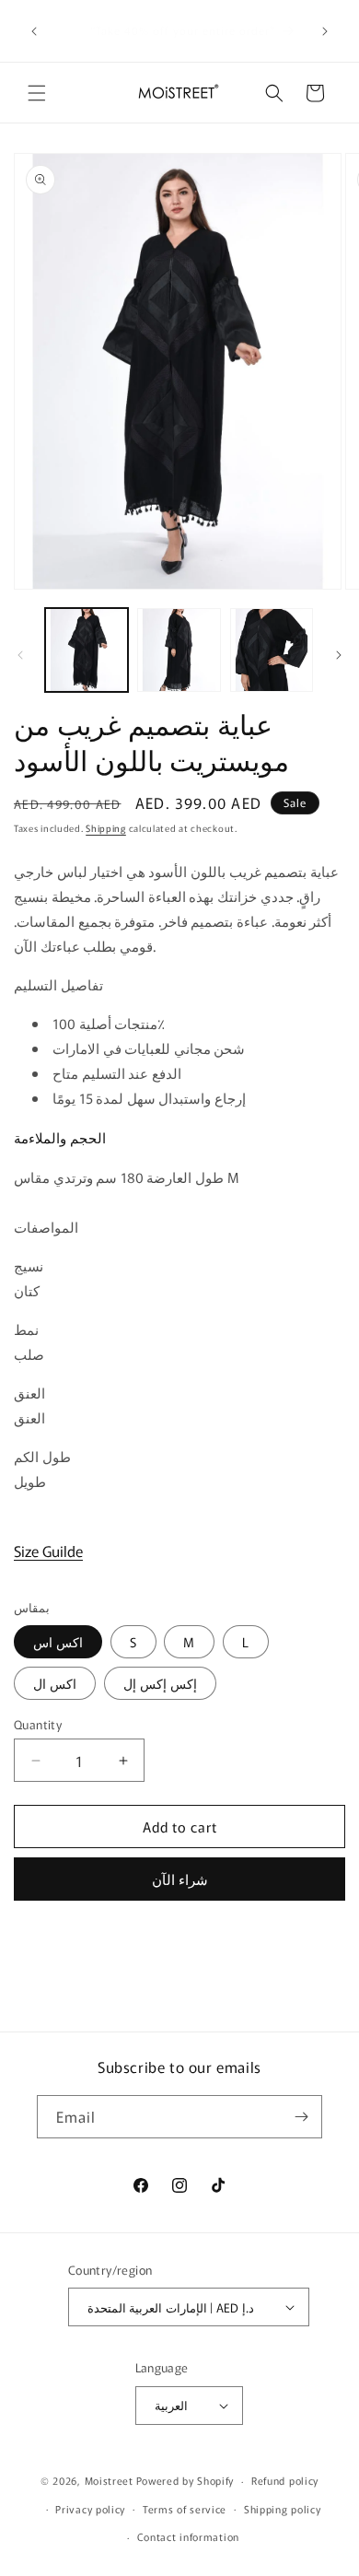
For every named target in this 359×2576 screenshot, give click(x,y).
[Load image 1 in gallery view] (87, 650)
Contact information (188, 2536)
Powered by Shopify (185, 2480)
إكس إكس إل (160, 1683)
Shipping (106, 828)
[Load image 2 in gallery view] (179, 650)
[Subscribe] (301, 2117)
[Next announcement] (325, 31)
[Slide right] (339, 655)
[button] (37, 93)
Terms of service (185, 2509)
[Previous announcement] (34, 31)
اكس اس (58, 1642)
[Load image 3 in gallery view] (272, 650)
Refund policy (285, 2480)
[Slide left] (20, 655)
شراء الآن (180, 1879)
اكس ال (55, 1683)
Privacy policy (90, 2509)
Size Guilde (48, 1551)
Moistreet (109, 2480)
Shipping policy (283, 2509)
